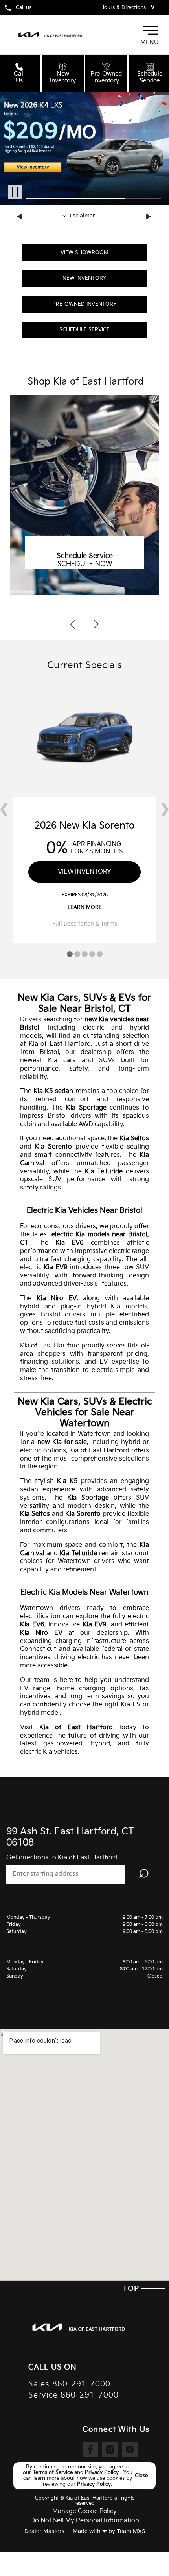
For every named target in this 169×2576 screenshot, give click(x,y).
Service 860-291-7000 (73, 2395)
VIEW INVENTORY (84, 872)
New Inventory (84, 278)
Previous (20, 217)
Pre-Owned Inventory (84, 304)
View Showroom (84, 253)
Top (132, 2289)
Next (149, 217)
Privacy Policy (103, 2472)
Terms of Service (53, 2472)
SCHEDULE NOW (85, 564)
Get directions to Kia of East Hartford (62, 1858)
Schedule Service (84, 330)
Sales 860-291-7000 (69, 2384)
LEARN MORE (85, 907)
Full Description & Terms (85, 924)
